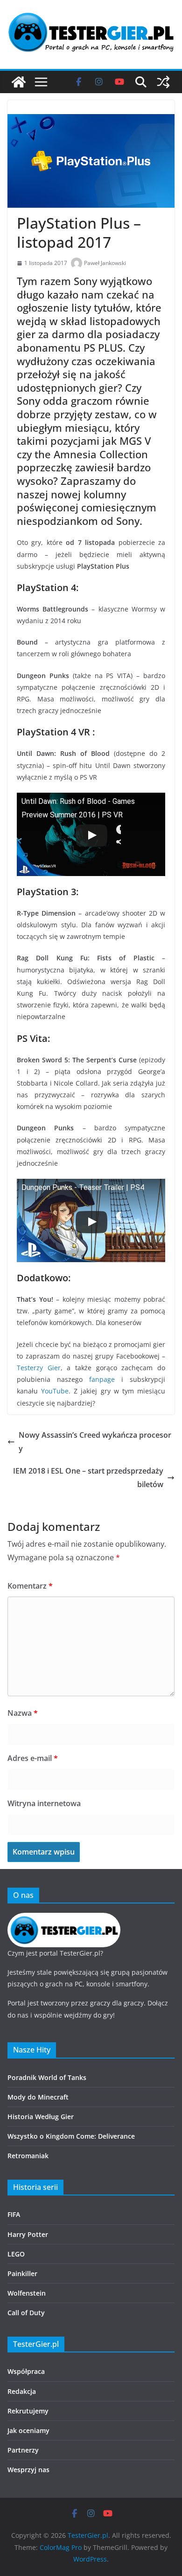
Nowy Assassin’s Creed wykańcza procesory (95, 1442)
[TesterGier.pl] (19, 82)
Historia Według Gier (41, 2117)
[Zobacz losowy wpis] (163, 82)
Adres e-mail (33, 1758)
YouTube (55, 1391)
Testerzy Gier (39, 1368)
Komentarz (30, 1586)
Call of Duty (26, 2313)
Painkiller (22, 2274)
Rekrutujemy (28, 2411)
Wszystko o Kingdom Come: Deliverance (71, 2136)
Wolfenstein (27, 2293)
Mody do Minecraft (38, 2097)
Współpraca (26, 2371)
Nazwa (23, 1713)
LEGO (16, 2254)
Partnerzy (23, 2450)
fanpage (102, 1379)
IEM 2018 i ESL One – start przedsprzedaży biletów (88, 1478)
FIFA (14, 2214)
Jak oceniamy (28, 2430)
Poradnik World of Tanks (47, 2077)
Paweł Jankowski (105, 263)
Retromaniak (28, 2156)
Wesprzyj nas (28, 2470)
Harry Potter (28, 2234)
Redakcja (22, 2391)
